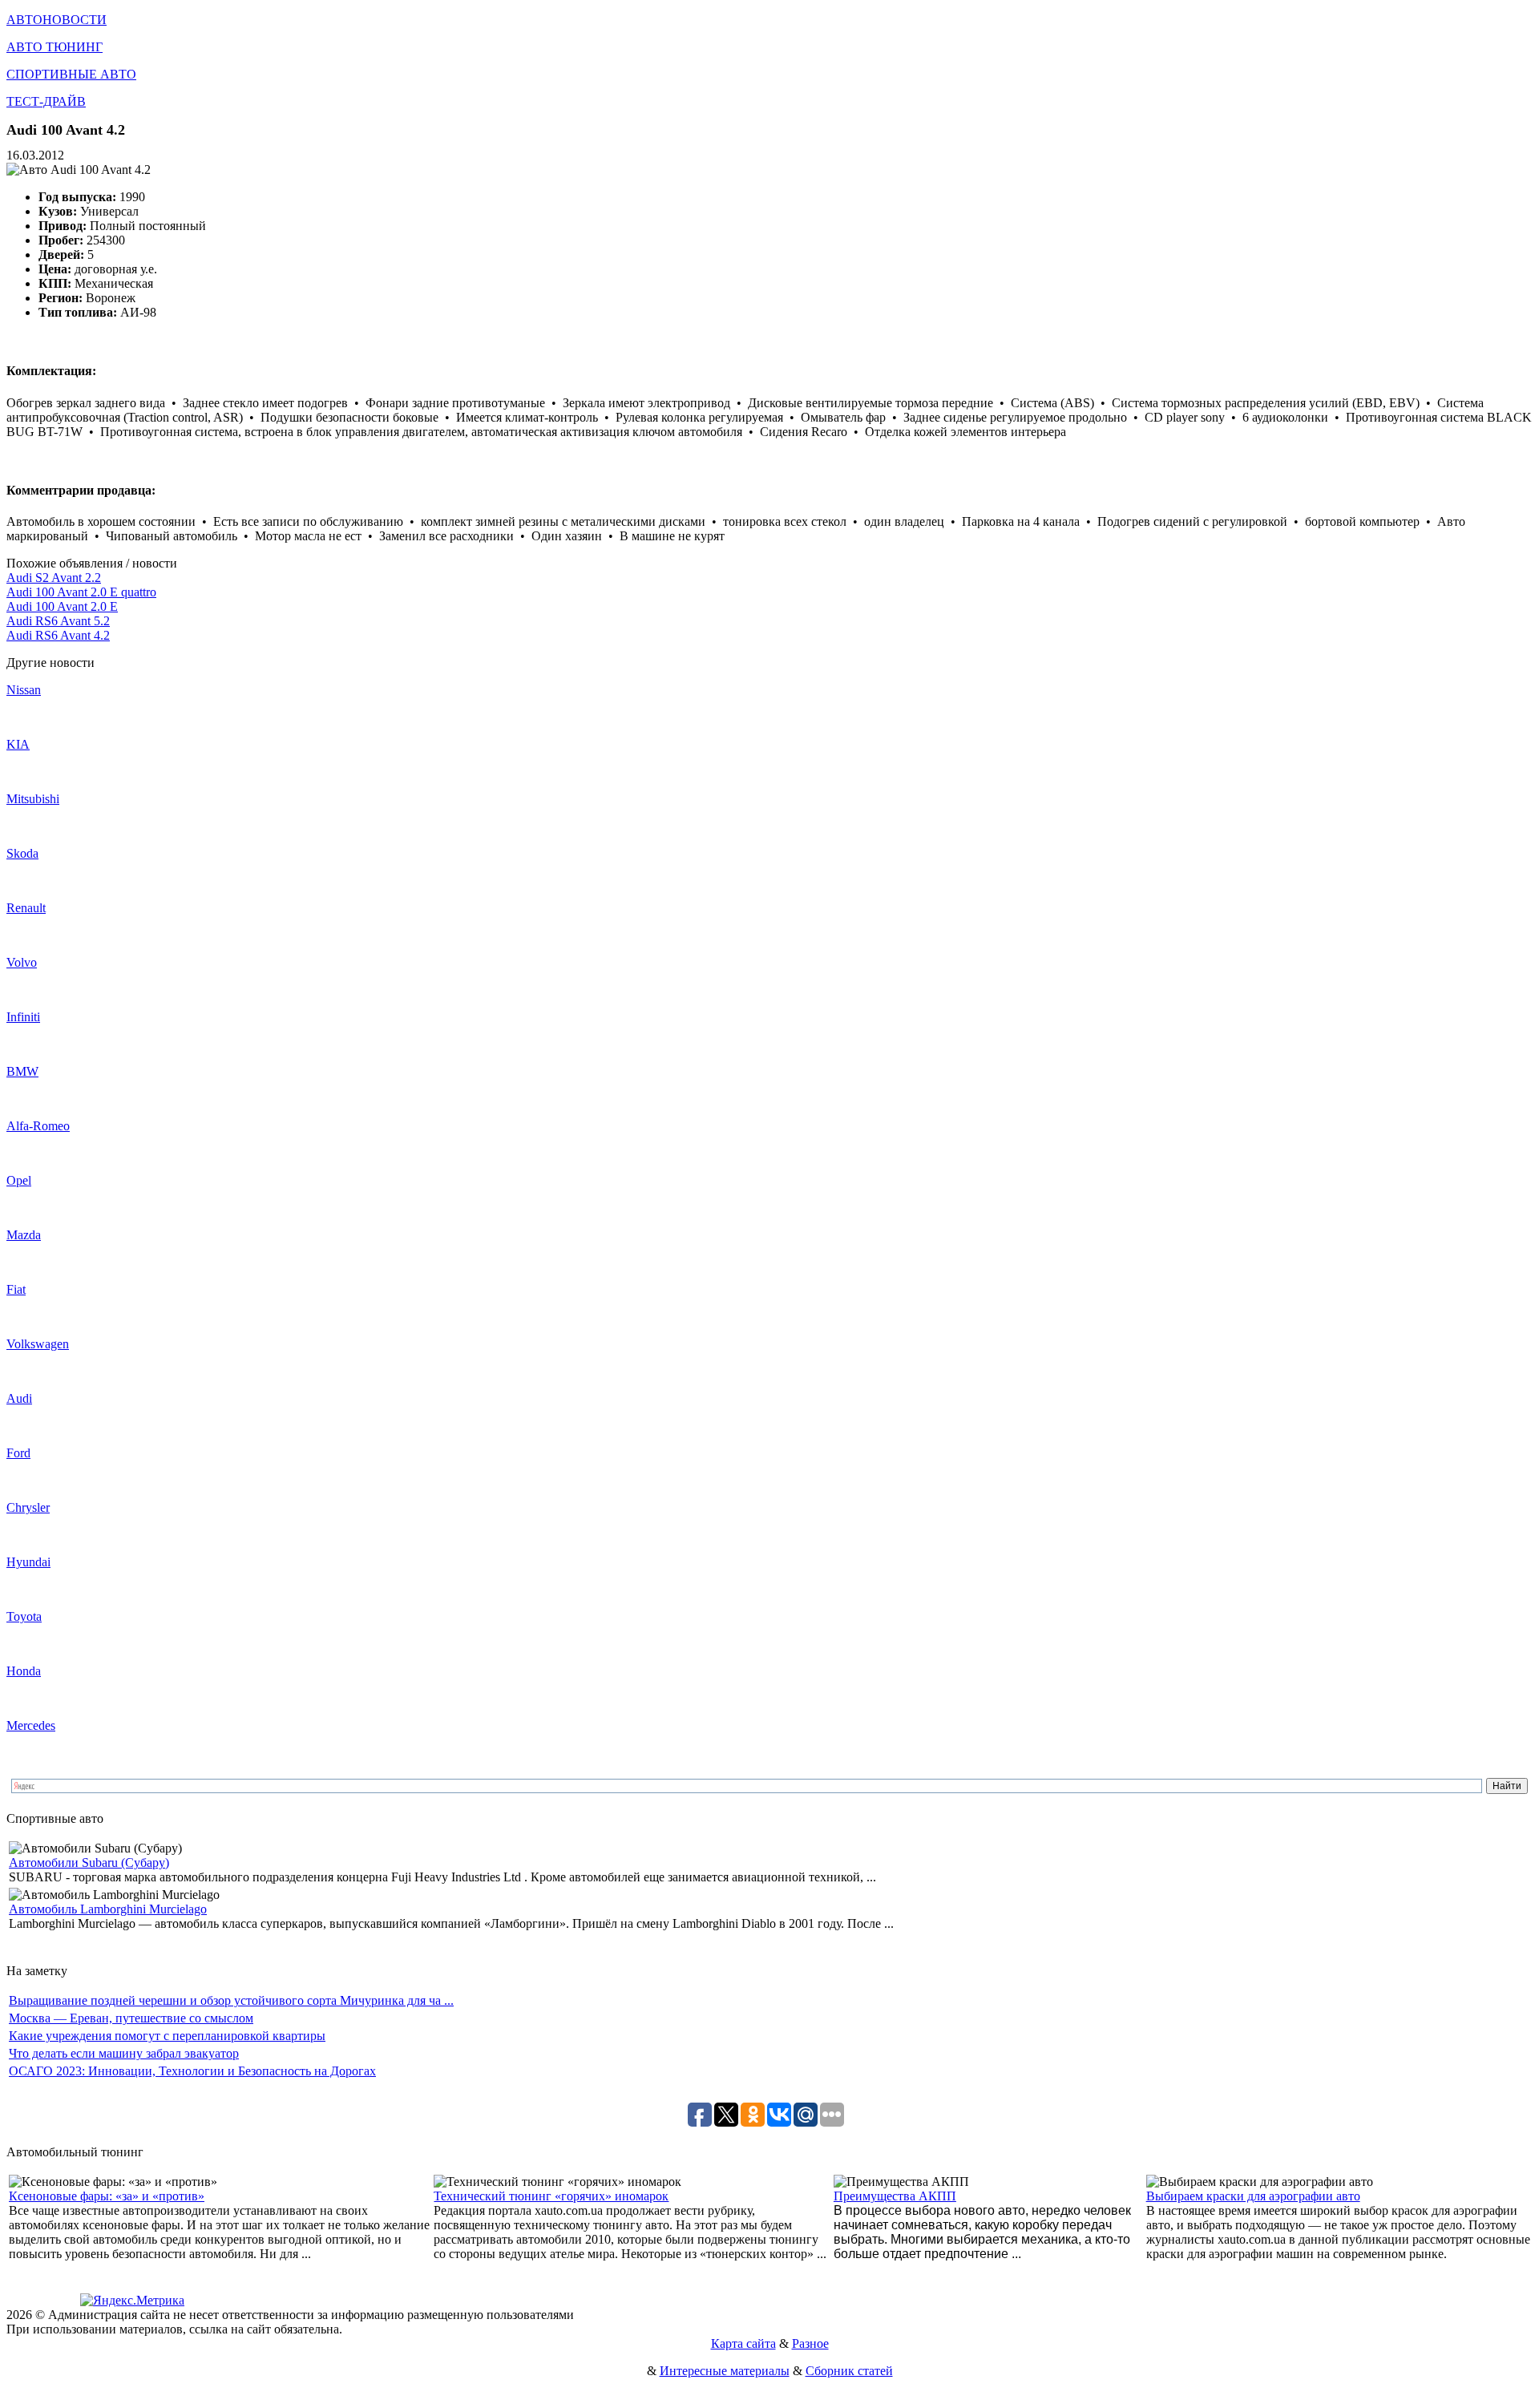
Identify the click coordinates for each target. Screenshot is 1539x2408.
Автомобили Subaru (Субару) (89, 1863)
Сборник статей (849, 2371)
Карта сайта (743, 2343)
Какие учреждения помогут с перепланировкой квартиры (167, 2036)
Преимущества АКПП (895, 2196)
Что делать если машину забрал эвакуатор (124, 2053)
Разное (810, 2343)
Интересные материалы (725, 2371)
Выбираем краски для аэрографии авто (1253, 2196)
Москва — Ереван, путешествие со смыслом (131, 2018)
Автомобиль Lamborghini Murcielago (108, 1909)
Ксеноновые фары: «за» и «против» (107, 2196)
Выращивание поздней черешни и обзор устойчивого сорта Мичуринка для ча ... (231, 2000)
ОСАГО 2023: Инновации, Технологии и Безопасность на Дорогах (192, 2071)
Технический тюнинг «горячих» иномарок (551, 2196)
